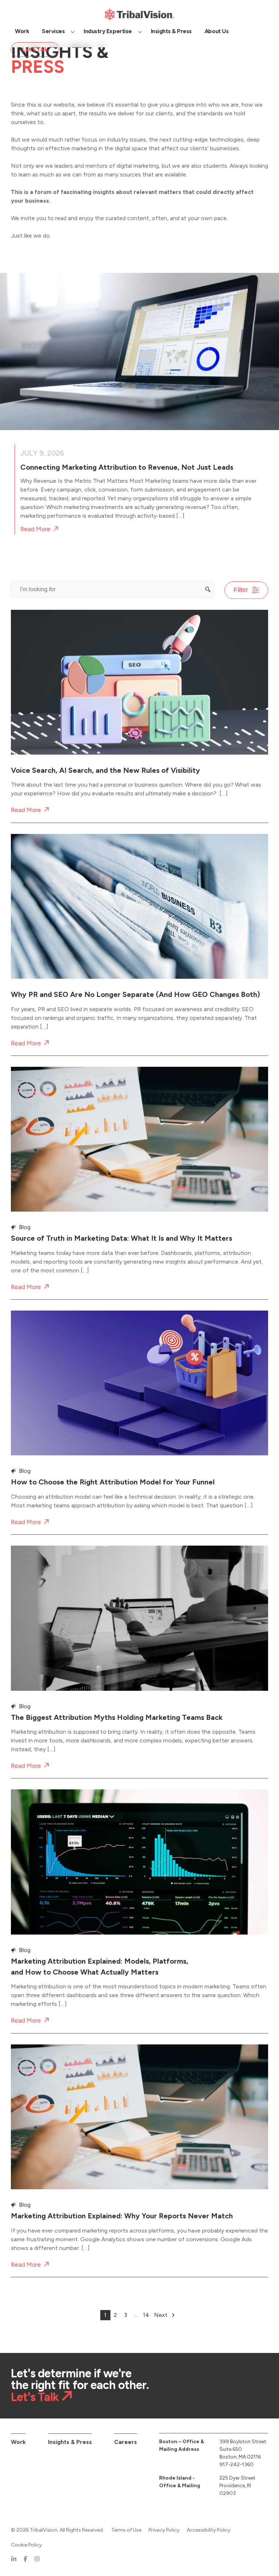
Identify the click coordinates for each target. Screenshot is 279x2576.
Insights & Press (70, 2442)
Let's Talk (35, 2397)
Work (18, 2442)
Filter (241, 590)
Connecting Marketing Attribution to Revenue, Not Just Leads (127, 467)
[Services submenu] (73, 31)
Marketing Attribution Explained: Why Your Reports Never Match (122, 2216)
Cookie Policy (26, 2545)
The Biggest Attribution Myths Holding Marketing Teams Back (117, 1717)
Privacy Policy (164, 2530)
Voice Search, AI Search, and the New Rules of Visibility (106, 770)
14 (146, 2315)
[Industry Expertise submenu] (140, 31)
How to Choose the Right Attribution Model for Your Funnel (113, 1482)
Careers (126, 2442)
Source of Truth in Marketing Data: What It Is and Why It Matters (122, 1238)
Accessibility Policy (209, 2530)
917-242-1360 (236, 2464)
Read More (35, 529)
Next (161, 2315)
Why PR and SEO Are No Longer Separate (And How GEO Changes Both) (136, 994)
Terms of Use (126, 2530)
